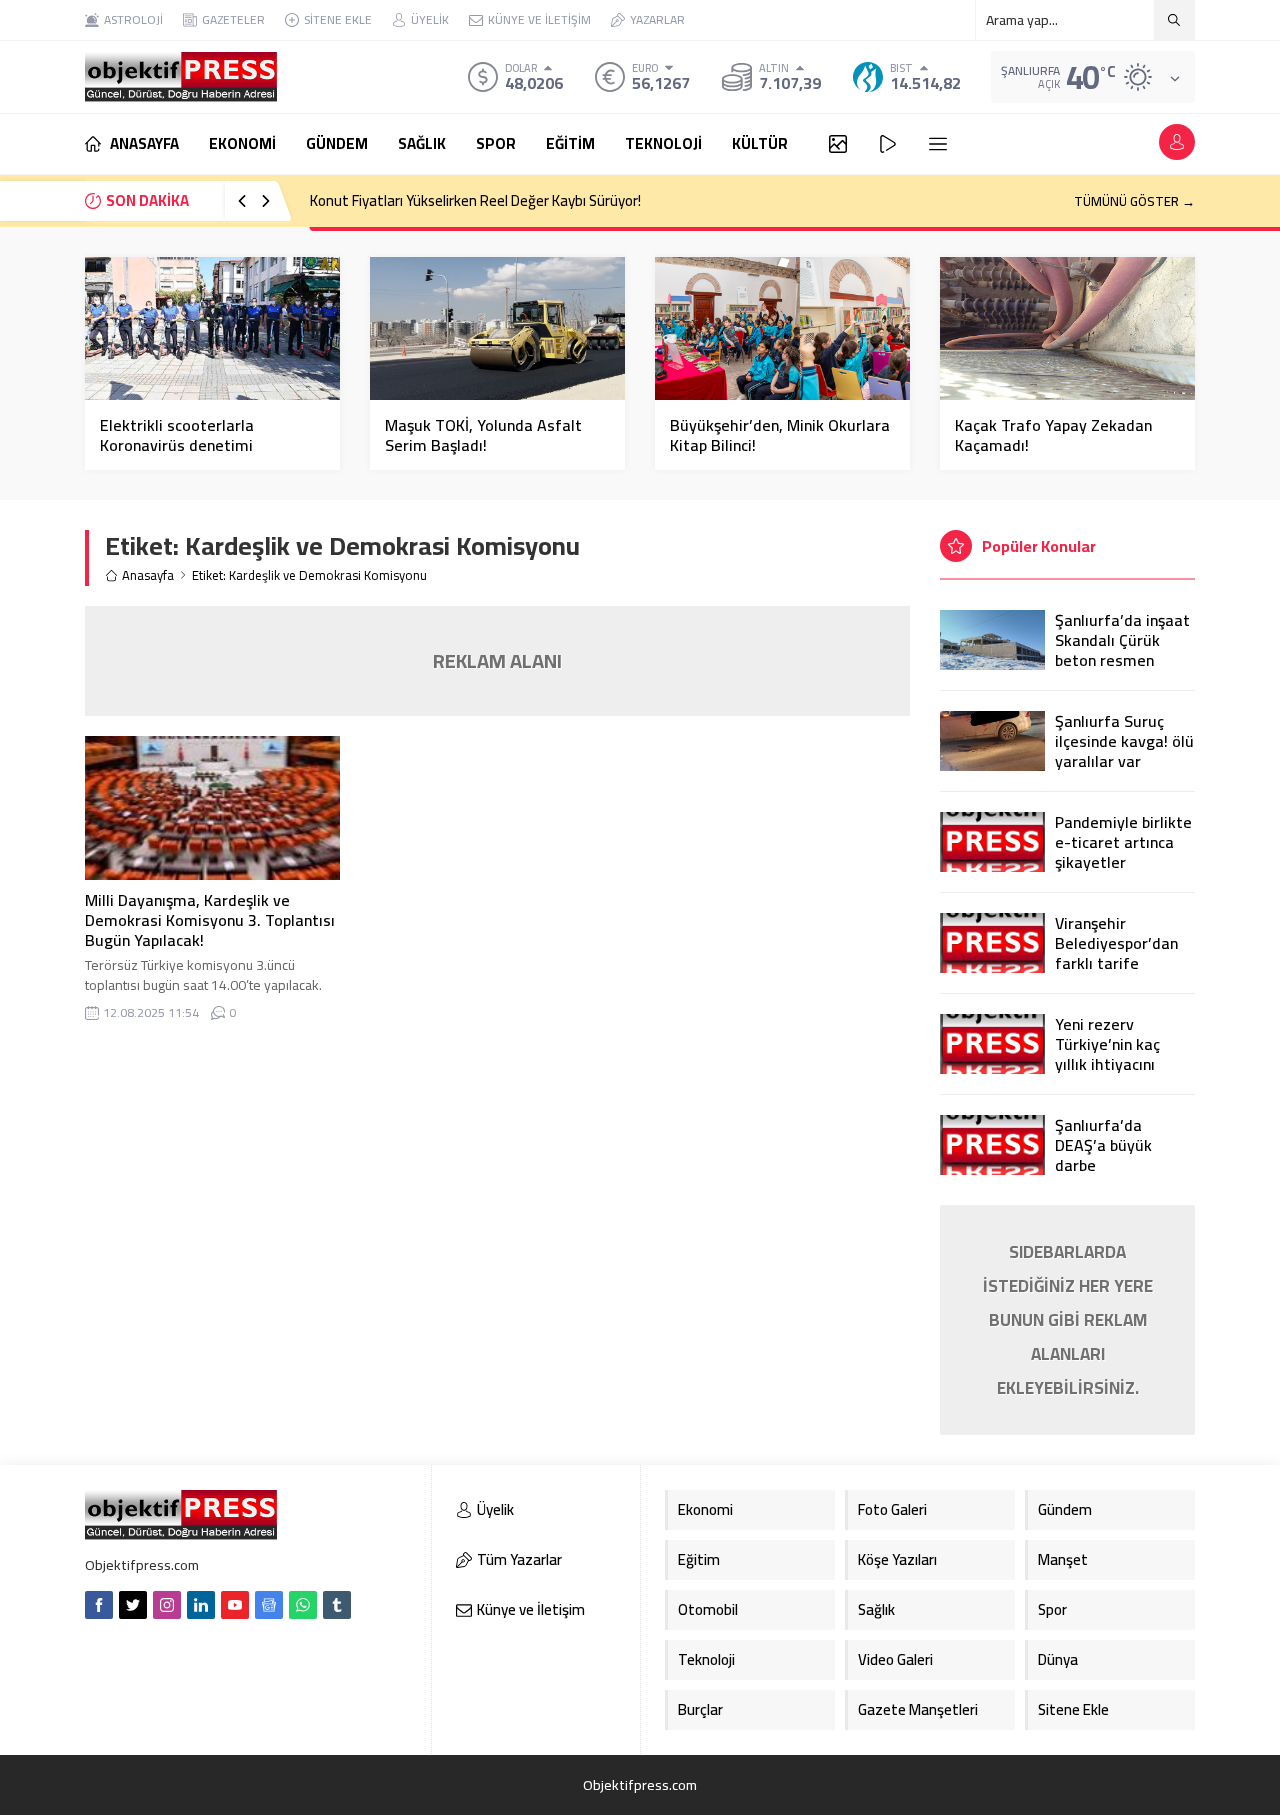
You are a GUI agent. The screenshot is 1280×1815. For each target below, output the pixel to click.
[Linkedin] (201, 1605)
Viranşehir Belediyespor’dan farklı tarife (1116, 943)
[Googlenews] (269, 1605)
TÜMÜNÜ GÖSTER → (1134, 201)
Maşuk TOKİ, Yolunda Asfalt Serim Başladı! (483, 435)
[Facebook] (99, 1605)
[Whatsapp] (303, 1605)
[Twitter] (133, 1605)
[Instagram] (167, 1605)
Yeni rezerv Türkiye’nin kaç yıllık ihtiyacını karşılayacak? (1107, 1054)
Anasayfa (148, 575)
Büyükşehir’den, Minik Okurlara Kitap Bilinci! (780, 435)
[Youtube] (235, 1605)
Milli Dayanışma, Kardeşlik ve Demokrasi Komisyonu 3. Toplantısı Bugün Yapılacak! (210, 920)
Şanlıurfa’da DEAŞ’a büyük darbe (1103, 1145)
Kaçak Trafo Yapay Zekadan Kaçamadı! (1053, 435)
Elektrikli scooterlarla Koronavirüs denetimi (177, 435)
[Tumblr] (337, 1605)
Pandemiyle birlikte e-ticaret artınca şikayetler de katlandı (1123, 852)
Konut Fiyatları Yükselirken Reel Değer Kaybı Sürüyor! (475, 200)
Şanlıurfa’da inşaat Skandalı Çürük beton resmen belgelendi (1122, 650)
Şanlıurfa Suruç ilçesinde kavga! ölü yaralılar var (1124, 741)
